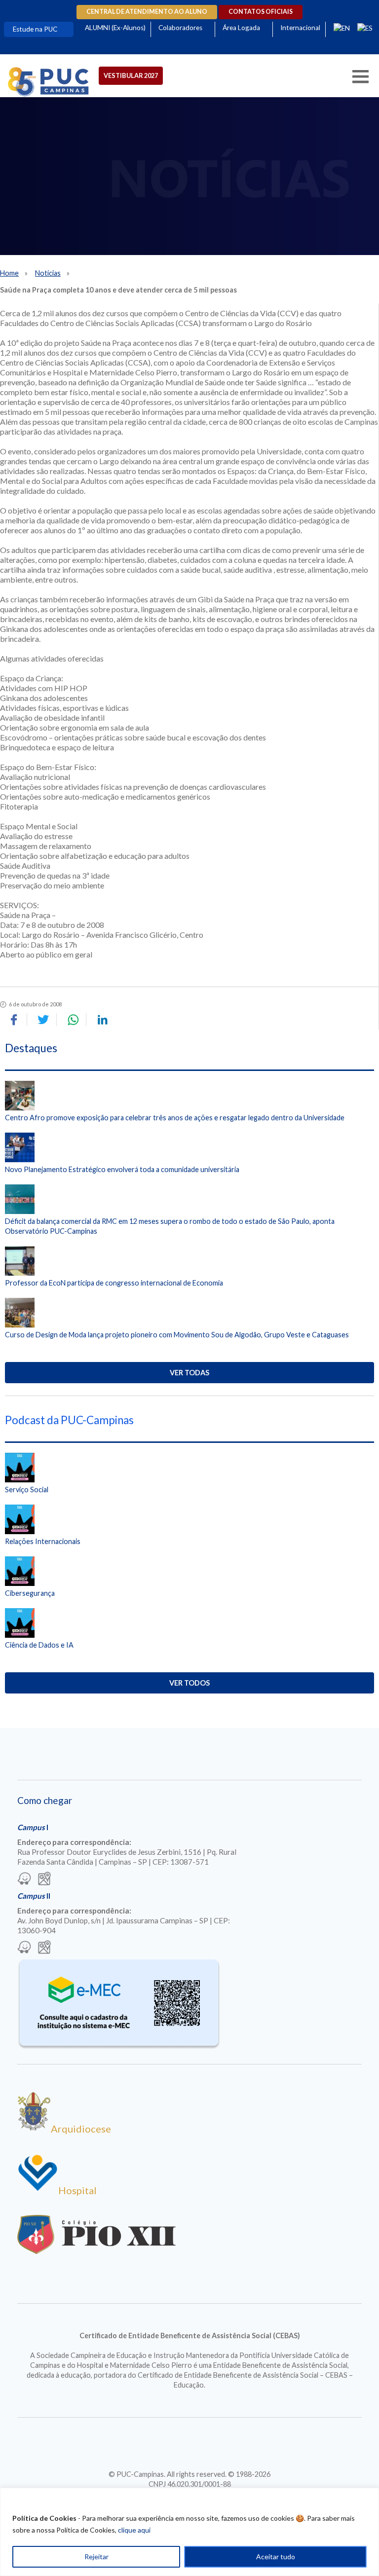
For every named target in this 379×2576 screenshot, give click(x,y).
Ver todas (189, 1373)
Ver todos (189, 1683)
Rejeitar (96, 2557)
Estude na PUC (35, 29)
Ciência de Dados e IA (39, 1645)
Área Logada (241, 28)
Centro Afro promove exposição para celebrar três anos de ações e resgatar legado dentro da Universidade (175, 1118)
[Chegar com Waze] (24, 1879)
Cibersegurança (30, 1593)
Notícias (48, 273)
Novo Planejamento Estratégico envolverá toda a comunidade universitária (122, 1169)
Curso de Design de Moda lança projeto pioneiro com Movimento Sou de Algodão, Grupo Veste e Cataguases (177, 1335)
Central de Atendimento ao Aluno (147, 12)
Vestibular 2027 (131, 75)
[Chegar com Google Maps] (44, 1879)
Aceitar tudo (276, 2557)
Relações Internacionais (43, 1541)
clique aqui (134, 2530)
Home (9, 273)
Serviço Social (27, 1490)
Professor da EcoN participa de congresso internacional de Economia (114, 1283)
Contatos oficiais (261, 12)
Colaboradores (180, 28)
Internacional (300, 28)
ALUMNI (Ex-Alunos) (115, 28)
